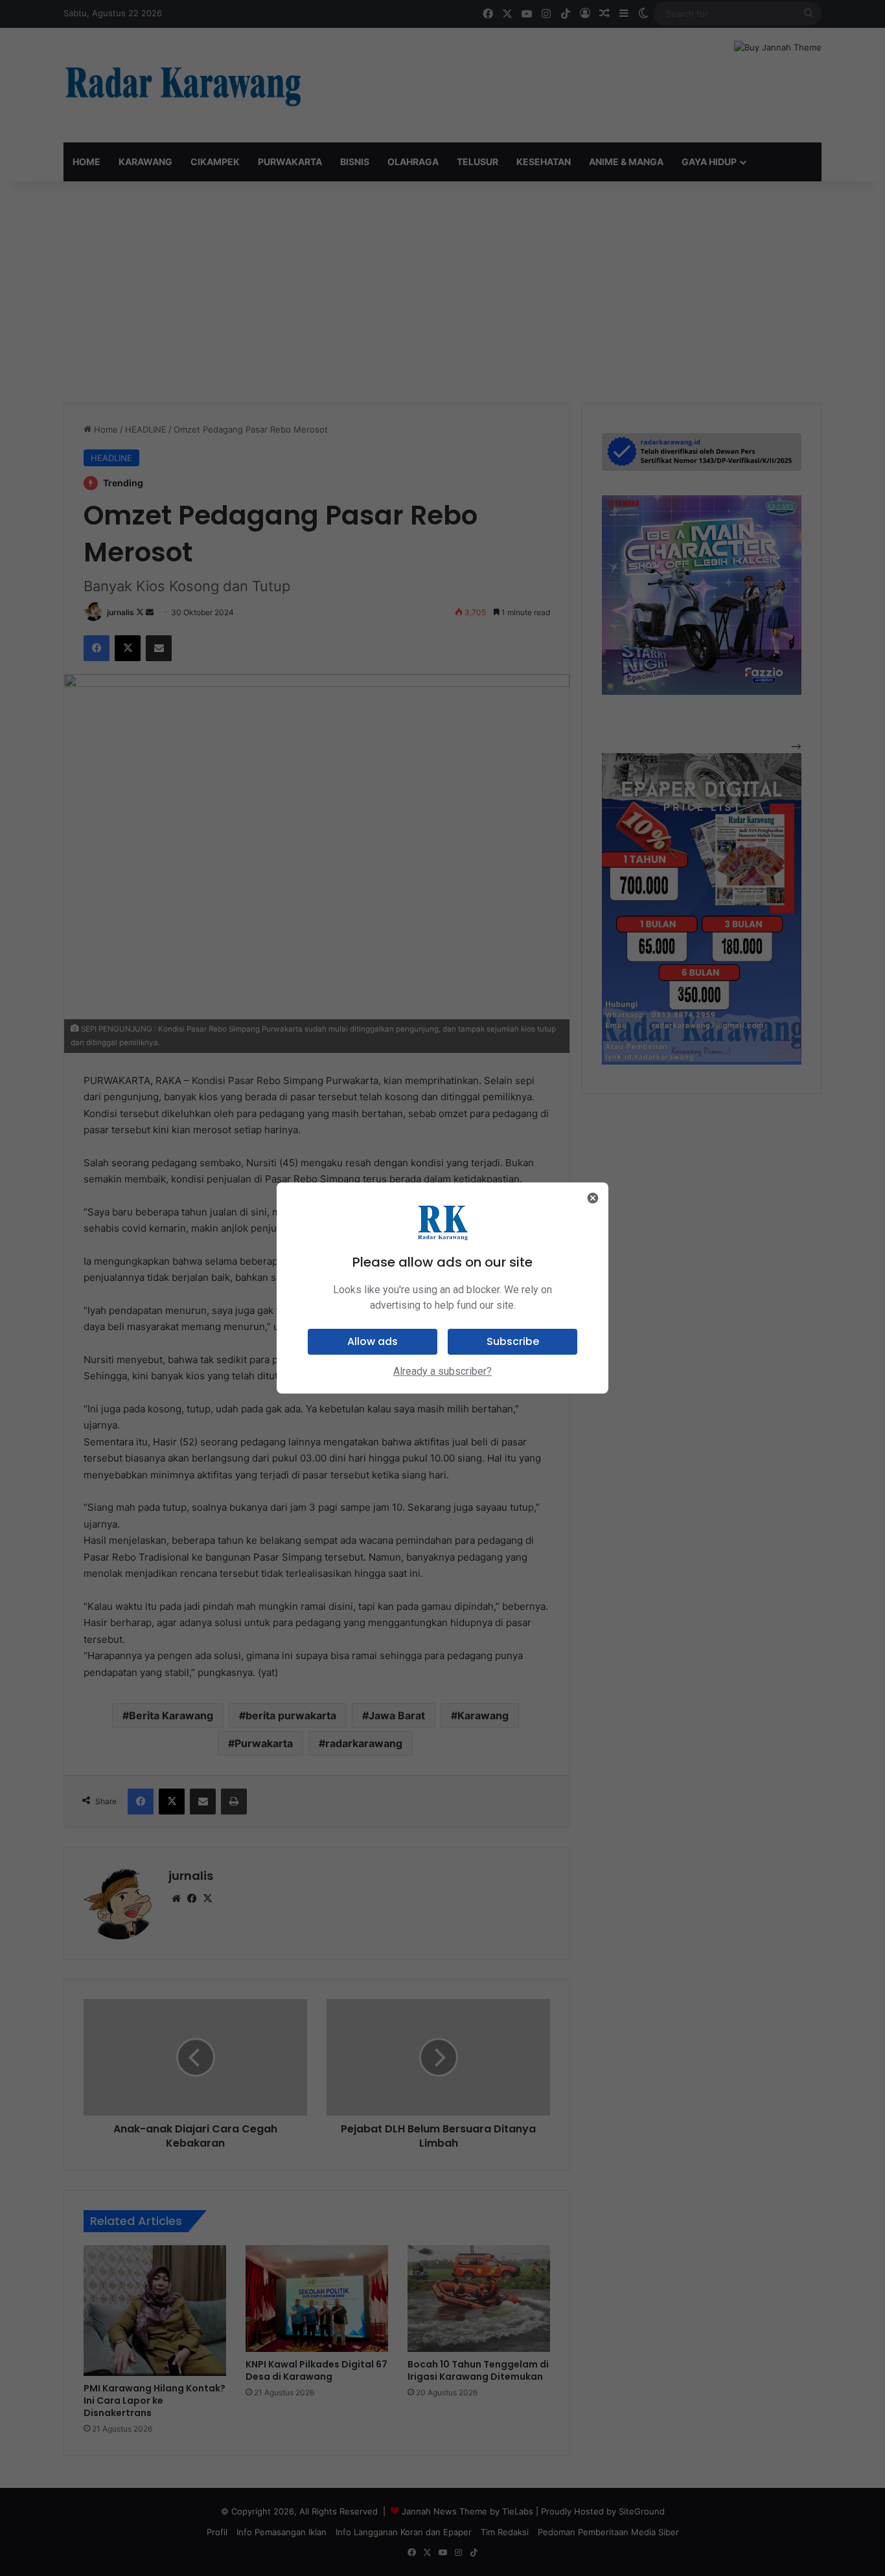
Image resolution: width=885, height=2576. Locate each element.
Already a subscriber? (442, 1371)
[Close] (593, 1198)
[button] (373, 1342)
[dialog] (442, 1288)
